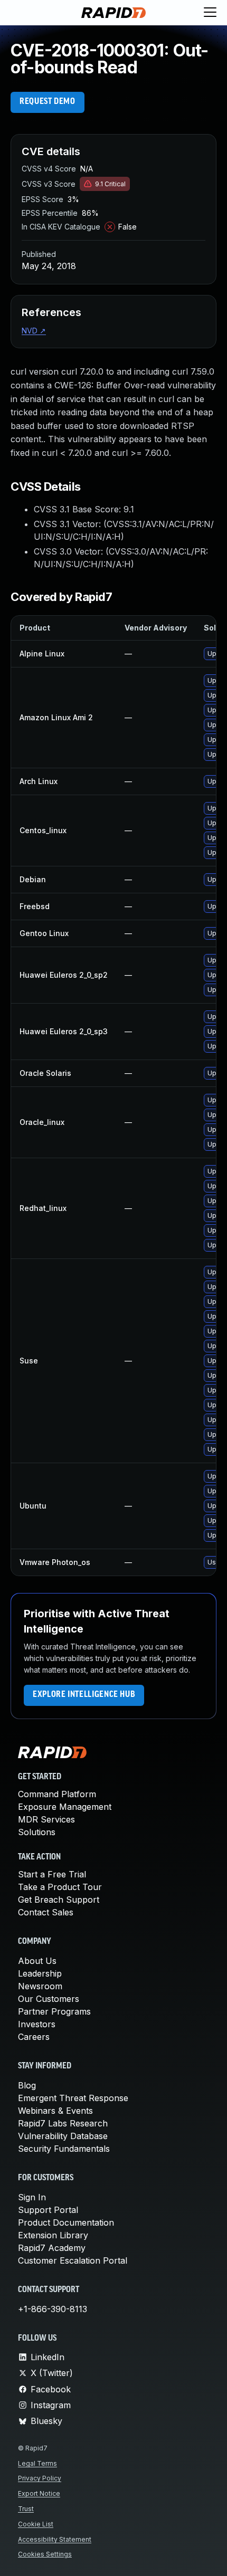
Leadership (40, 1973)
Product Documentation (66, 2222)
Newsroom (40, 1986)
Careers (34, 2037)
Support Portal (48, 2210)
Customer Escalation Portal (73, 2260)
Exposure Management (65, 1807)
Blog (27, 2085)
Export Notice (39, 2493)
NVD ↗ (34, 331)
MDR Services (46, 1819)
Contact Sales (46, 1912)
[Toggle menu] (210, 13)
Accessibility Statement (55, 2539)
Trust (26, 2509)
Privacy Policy (40, 2478)
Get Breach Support (59, 1900)
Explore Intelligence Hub (84, 1695)
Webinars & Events (55, 2111)
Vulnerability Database (63, 2136)
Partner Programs (54, 2011)
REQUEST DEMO (48, 102)
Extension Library (53, 2235)
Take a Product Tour (60, 1887)
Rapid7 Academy (52, 2248)
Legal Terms (37, 2463)
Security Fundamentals (64, 2149)
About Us (37, 1961)
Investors (37, 2024)
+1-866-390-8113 (53, 2309)
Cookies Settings (45, 2554)
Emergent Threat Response (73, 2098)
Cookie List (36, 2524)
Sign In (32, 2197)
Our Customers (49, 1999)
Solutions (37, 1832)
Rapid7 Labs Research (63, 2123)
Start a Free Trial (52, 1874)
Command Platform (57, 1794)
